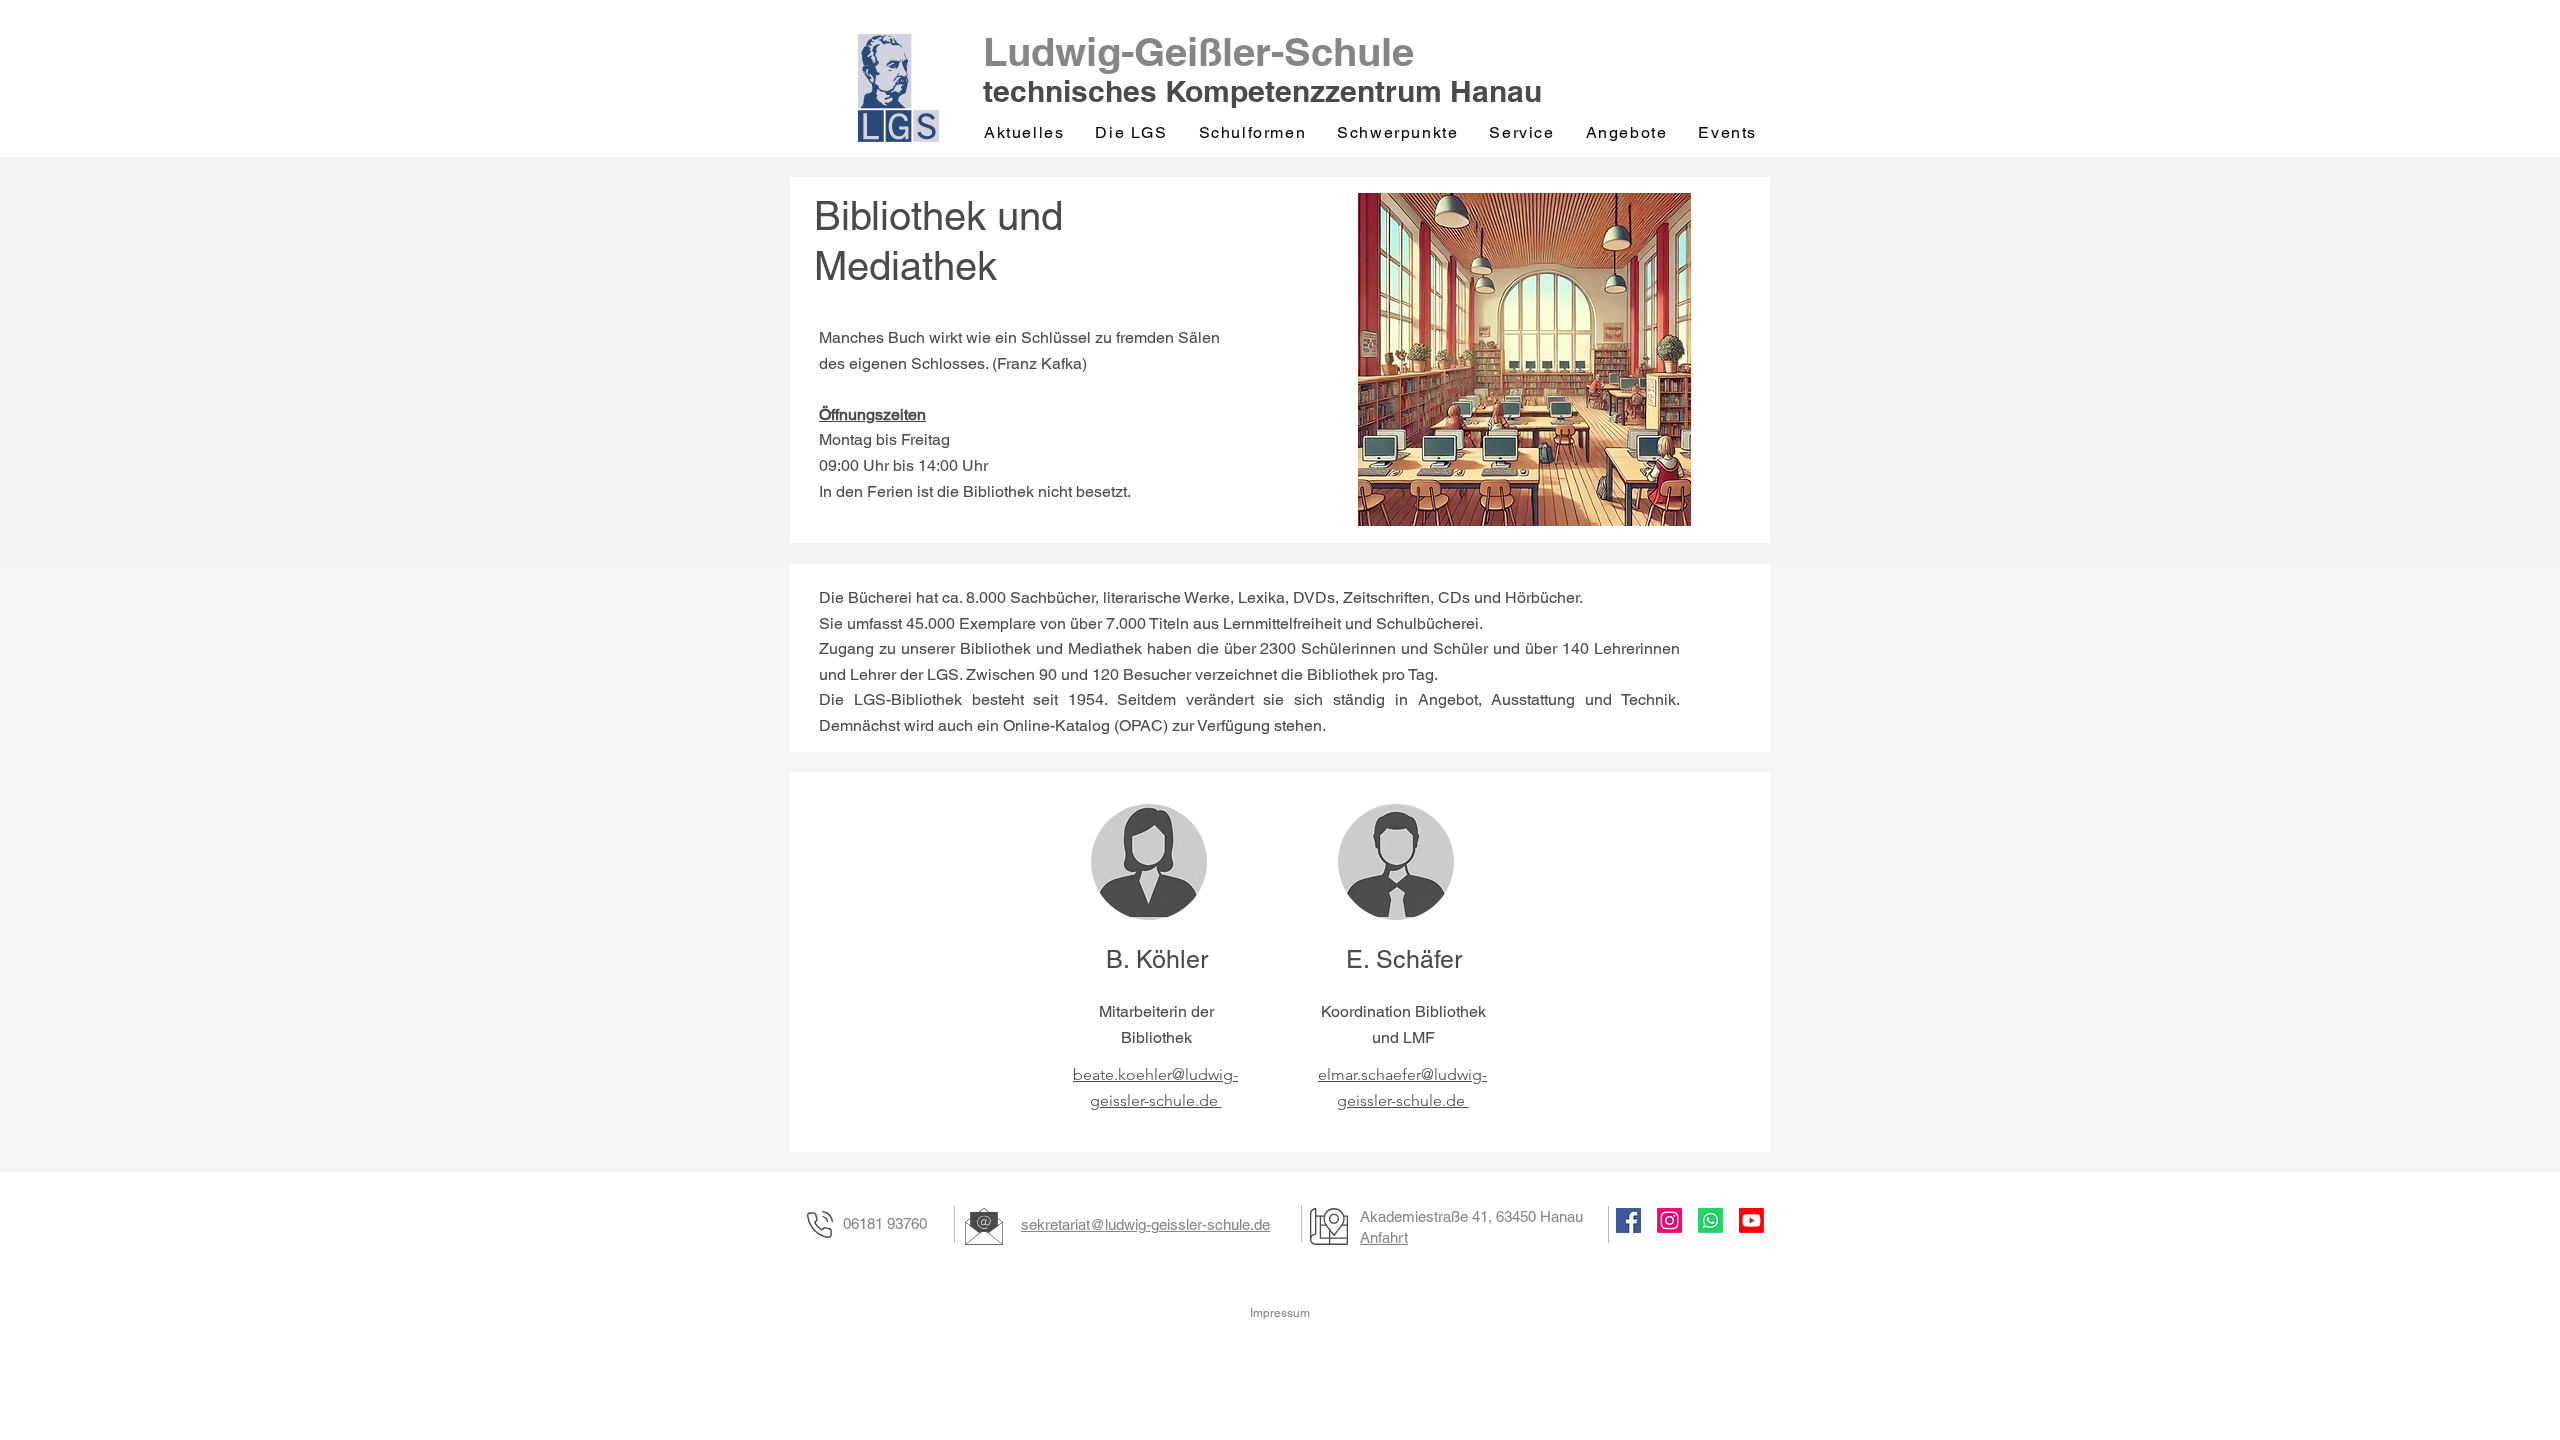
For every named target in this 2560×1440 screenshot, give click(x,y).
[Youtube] (1751, 1220)
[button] (1132, 133)
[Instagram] (1669, 1220)
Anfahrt (1384, 1237)
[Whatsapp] (1710, 1220)
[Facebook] (1628, 1220)
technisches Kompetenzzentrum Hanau (1262, 91)
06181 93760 (885, 1223)
